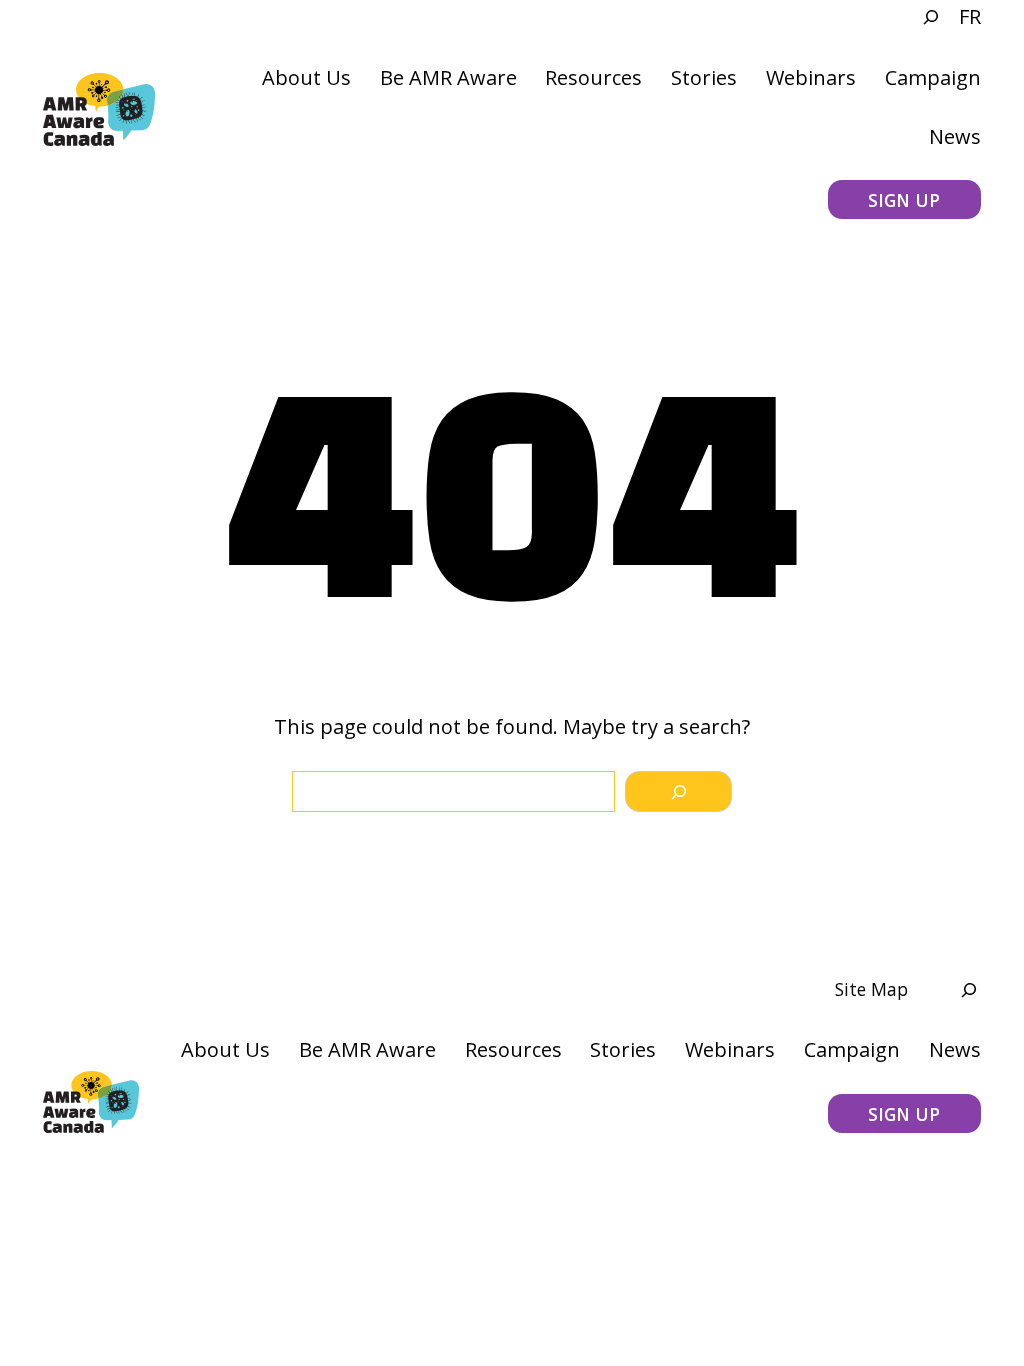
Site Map (871, 989)
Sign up (904, 200)
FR (970, 16)
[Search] (678, 791)
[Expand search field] (921, 17)
